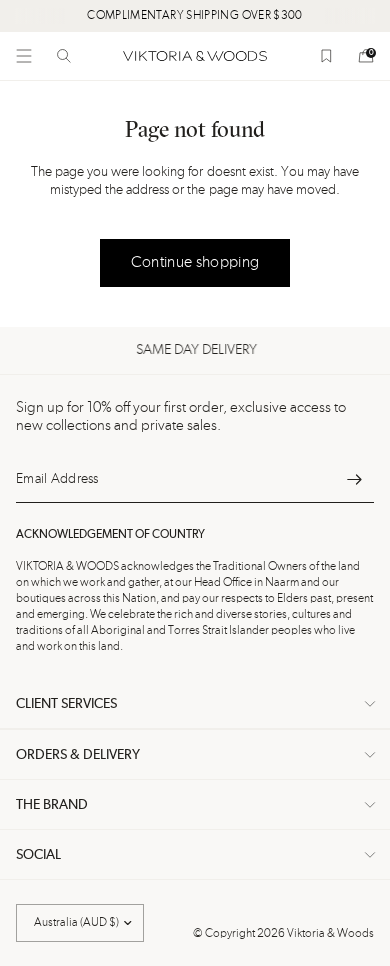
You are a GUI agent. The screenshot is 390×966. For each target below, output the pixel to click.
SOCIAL (38, 855)
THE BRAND (52, 805)
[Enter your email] (354, 479)
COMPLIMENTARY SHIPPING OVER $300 (195, 16)
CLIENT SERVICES (66, 704)
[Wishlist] (326, 56)
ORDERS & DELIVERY (78, 755)
